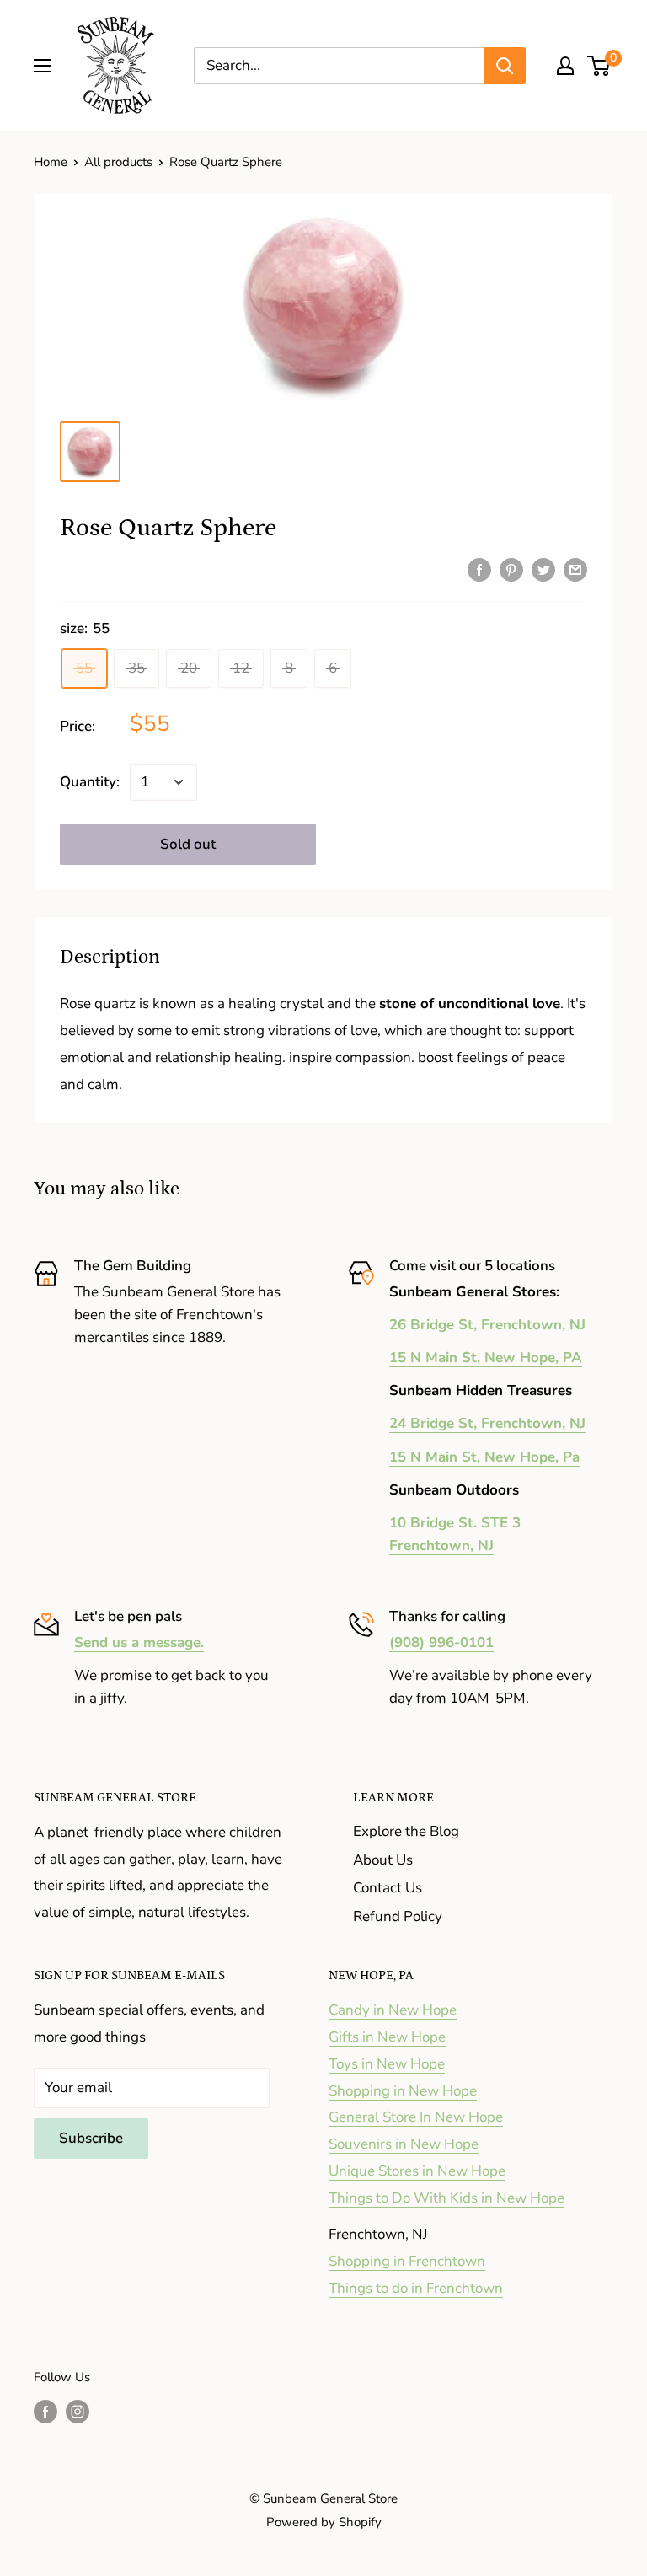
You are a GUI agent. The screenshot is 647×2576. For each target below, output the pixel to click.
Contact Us (388, 1888)
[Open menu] (42, 66)
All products (118, 162)
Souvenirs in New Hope (404, 2144)
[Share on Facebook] (479, 569)
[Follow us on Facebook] (45, 2411)
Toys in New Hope (387, 2064)
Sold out (188, 844)
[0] (599, 66)
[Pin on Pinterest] (511, 569)
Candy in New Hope (393, 2010)
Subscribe (91, 2138)
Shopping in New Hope (403, 2091)
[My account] (565, 66)
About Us (383, 1860)
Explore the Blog (406, 1831)
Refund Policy (398, 1916)
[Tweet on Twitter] (543, 569)
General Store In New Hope (416, 2117)
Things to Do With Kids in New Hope (446, 2198)
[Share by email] (575, 569)
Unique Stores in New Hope (417, 2171)
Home (51, 162)
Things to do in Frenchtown (416, 2288)
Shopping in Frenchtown (407, 2261)
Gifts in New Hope (387, 2037)
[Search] (505, 66)
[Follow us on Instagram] (78, 2411)
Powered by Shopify (324, 2522)
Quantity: (90, 782)
